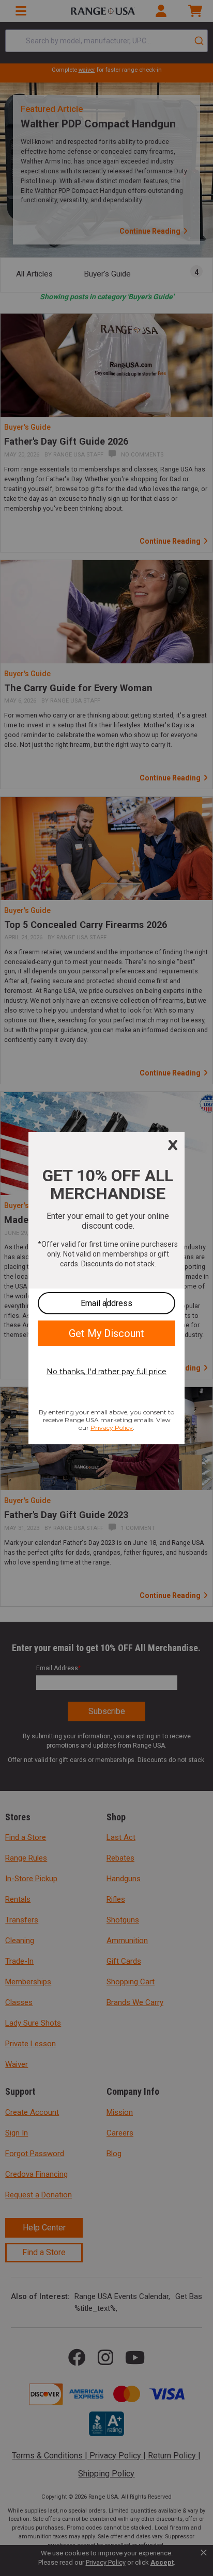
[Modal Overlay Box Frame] (106, 1288)
